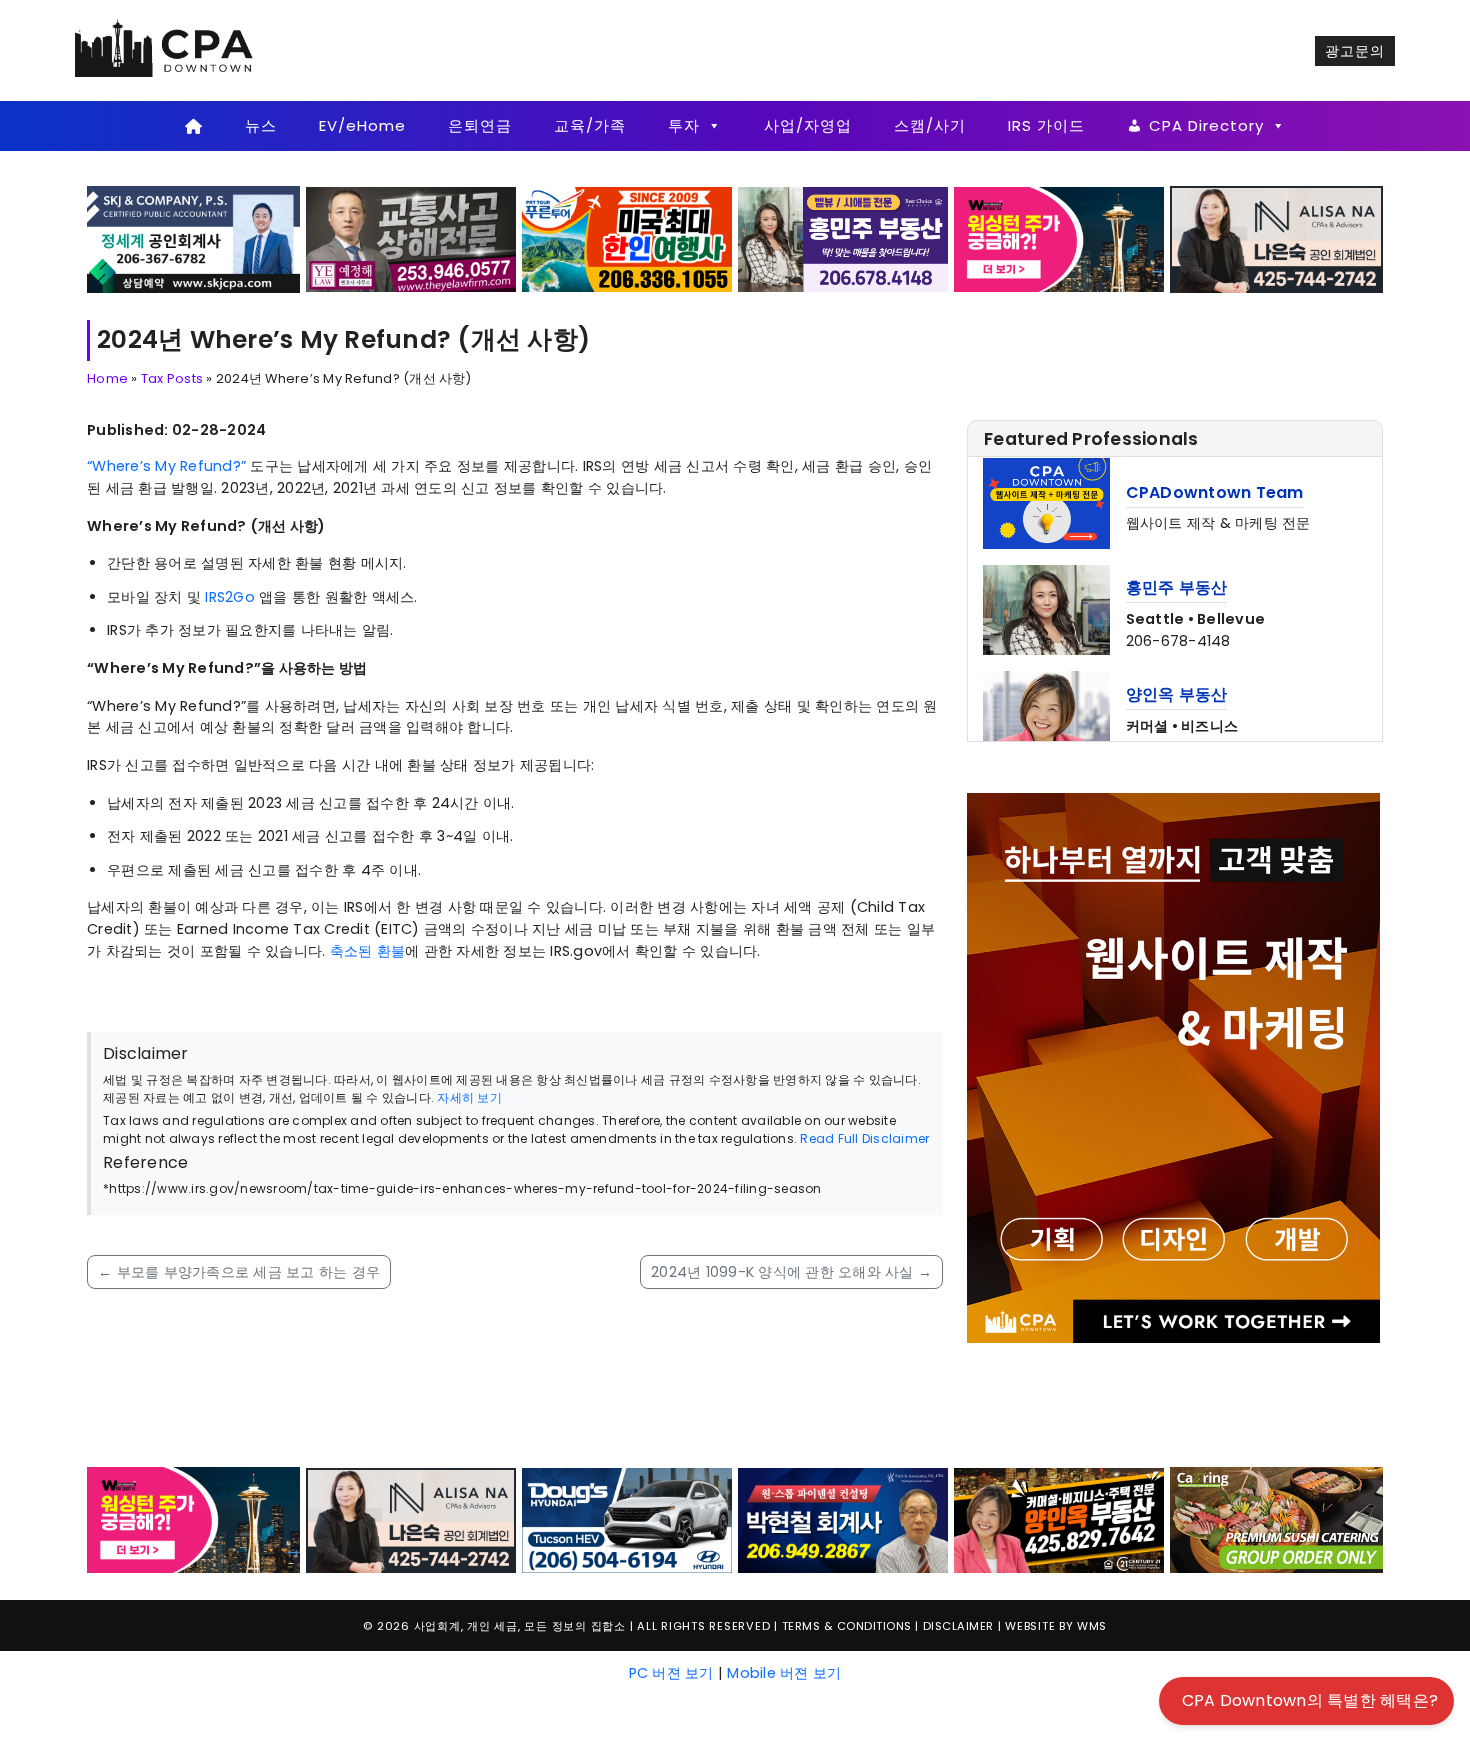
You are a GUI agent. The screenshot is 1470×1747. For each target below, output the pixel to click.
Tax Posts (172, 378)
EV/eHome (362, 125)
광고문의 (1355, 51)
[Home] (193, 126)
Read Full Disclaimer (864, 1138)
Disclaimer (958, 1489)
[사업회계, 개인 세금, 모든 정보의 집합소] (165, 50)
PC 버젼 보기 (671, 1535)
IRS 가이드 (1046, 125)
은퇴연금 (480, 125)
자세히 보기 (469, 1097)
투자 (684, 125)
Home (107, 378)
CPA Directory (1206, 125)
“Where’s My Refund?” (166, 466)
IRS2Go (230, 597)
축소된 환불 (368, 951)
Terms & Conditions (847, 1489)
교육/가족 (590, 125)
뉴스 (261, 125)
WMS (1092, 1489)
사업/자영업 (808, 125)
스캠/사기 (930, 125)
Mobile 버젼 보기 (784, 1535)
